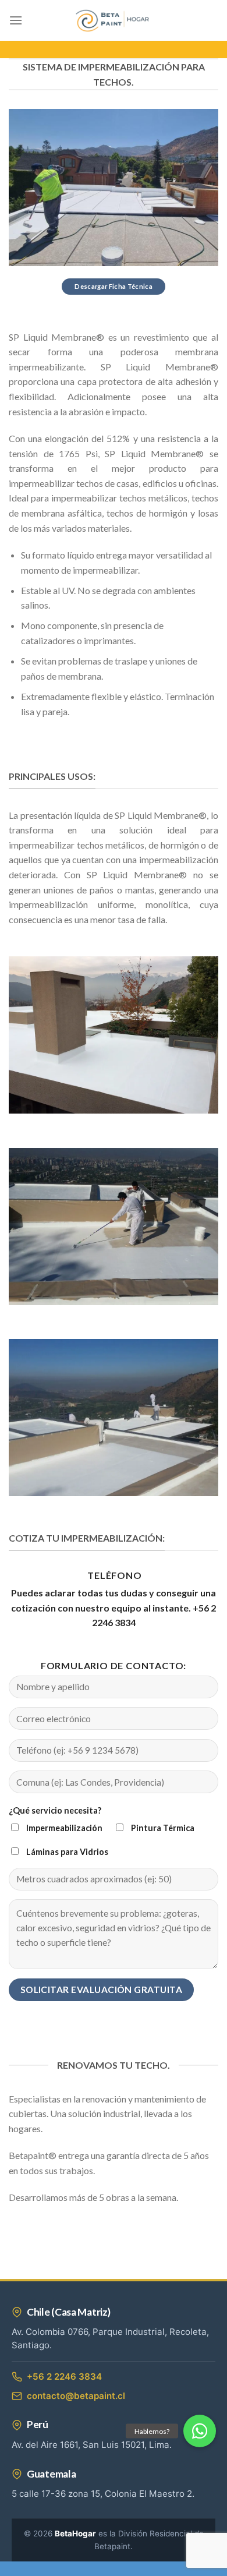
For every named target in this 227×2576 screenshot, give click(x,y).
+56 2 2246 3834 (64, 2377)
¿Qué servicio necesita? (55, 1810)
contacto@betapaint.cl (76, 2396)
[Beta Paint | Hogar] (114, 21)
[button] (200, 2431)
